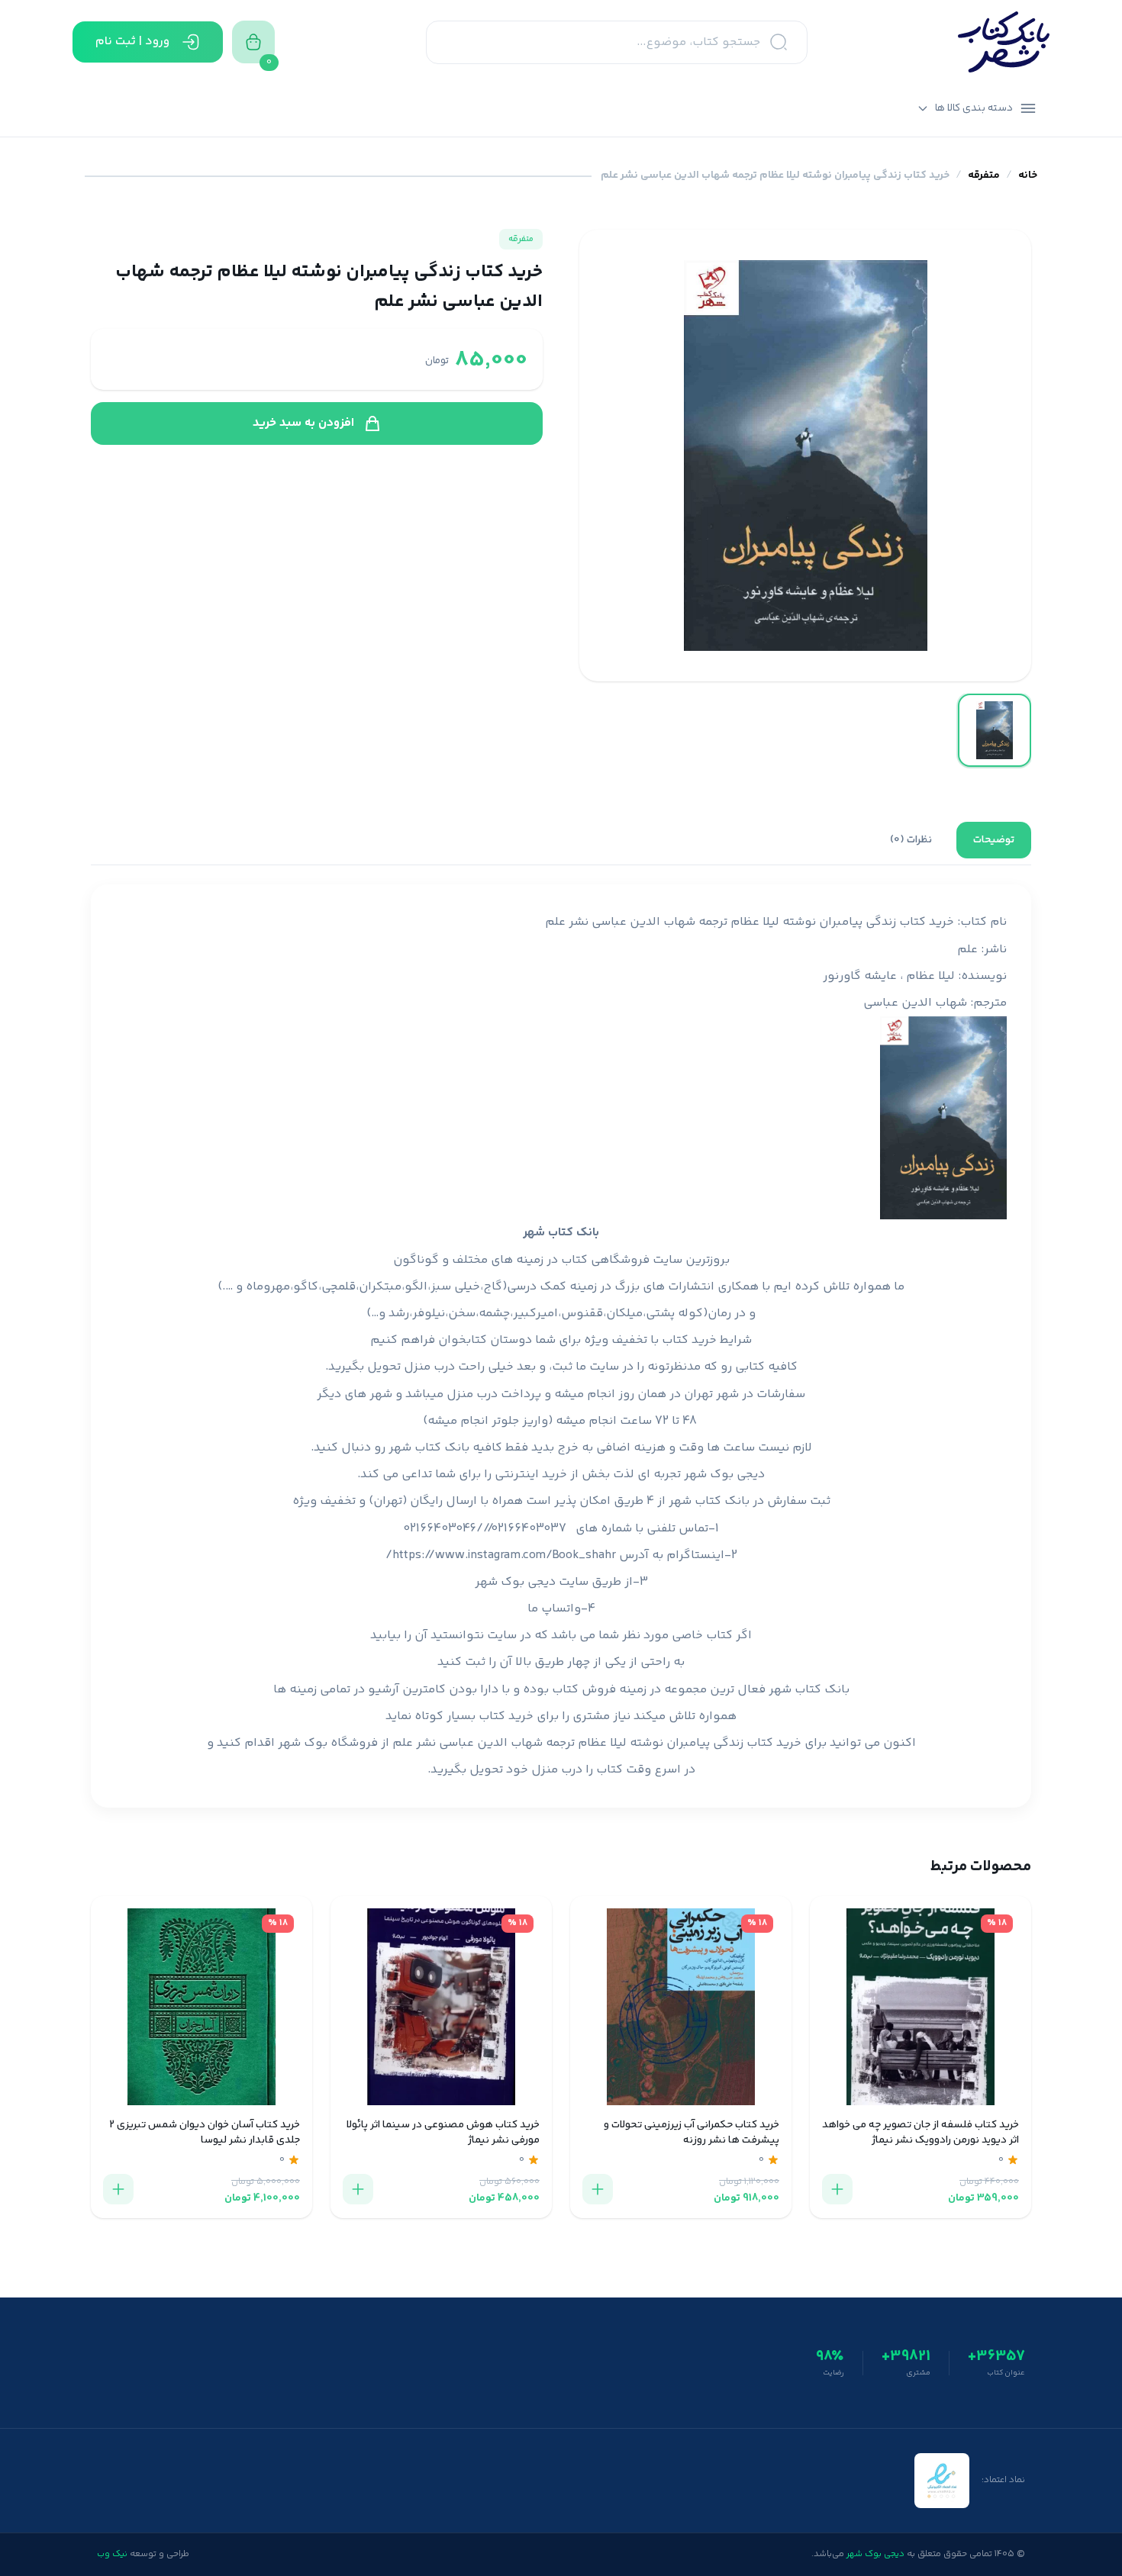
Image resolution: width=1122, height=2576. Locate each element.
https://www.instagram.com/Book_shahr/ (501, 1555)
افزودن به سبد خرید (303, 423)
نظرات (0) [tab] (911, 840)
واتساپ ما (554, 1609)
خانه (1028, 176)
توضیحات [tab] (994, 840)
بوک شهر (303, 1743)
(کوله (693, 1314)
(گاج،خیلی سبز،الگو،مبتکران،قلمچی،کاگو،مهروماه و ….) (362, 1287)
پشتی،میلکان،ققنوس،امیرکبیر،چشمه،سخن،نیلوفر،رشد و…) (521, 1314)
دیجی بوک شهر (724, 1475)
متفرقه (984, 176)
